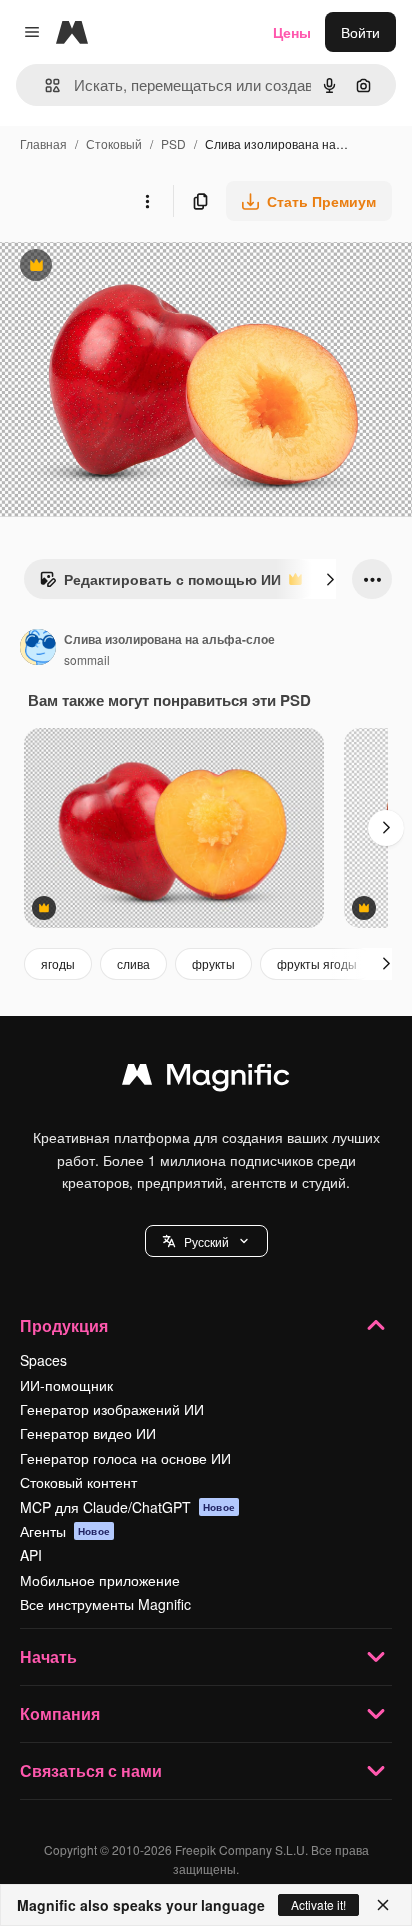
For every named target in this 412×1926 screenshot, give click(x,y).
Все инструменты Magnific (105, 1604)
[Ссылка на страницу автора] (38, 649)
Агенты (65, 1531)
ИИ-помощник (66, 1385)
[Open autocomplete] (44, 85)
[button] (206, 1241)
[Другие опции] (147, 201)
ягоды (58, 963)
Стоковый (114, 143)
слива (133, 963)
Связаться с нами (91, 1770)
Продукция (64, 1325)
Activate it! (318, 1904)
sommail (87, 659)
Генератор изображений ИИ (112, 1409)
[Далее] (330, 579)
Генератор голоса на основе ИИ (125, 1458)
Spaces (43, 1360)
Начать (48, 1656)
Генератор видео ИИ (88, 1433)
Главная (43, 143)
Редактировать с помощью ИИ (160, 584)
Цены (292, 32)
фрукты (213, 963)
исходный (134, 267)
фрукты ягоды (317, 963)
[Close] (383, 1905)
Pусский (206, 1241)
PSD (173, 143)
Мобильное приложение (100, 1580)
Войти (360, 32)
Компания (60, 1713)
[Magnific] (206, 1079)
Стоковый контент (78, 1482)
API (31, 1555)
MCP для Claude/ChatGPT (127, 1507)
